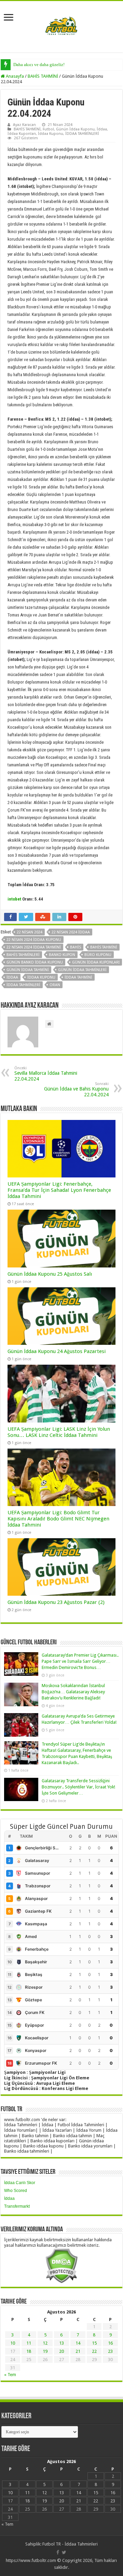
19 (45, 2351)
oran (55, 985)
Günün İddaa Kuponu (75, 129)
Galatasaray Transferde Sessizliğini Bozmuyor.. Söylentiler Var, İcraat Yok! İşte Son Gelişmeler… (78, 1787)
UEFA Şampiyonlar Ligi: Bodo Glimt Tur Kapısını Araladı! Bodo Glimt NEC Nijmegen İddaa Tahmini (58, 1519)
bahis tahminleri (23, 955)
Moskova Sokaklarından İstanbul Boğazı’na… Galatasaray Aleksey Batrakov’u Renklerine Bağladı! (73, 1692)
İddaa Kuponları (22, 134)
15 (94, 2343)
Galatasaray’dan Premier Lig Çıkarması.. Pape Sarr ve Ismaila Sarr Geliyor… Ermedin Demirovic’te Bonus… (80, 1661)
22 (94, 2351)
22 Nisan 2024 (30, 932)
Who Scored (16, 2191)
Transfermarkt (17, 2206)
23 (110, 2351)
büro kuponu (98, 955)
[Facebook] (58, 2552)
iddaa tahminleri (23, 985)
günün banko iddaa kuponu (35, 962)
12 (45, 2343)
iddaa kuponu (41, 977)
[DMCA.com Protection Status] (61, 2265)
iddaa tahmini (78, 977)
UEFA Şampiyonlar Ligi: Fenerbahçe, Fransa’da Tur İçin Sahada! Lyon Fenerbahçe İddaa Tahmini (59, 1190)
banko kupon (62, 955)
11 (29, 2343)
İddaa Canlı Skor (20, 2183)
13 (61, 2343)
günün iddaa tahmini (28, 970)
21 (78, 2351)
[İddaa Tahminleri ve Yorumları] (61, 26)
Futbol (48, 129)
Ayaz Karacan (24, 125)
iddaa (12, 977)
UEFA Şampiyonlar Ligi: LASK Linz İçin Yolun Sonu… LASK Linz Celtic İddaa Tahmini (59, 1432)
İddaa (102, 129)
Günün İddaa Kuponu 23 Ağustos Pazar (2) (56, 1602)
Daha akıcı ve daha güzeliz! (39, 65)
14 (78, 2343)
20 (61, 2351)
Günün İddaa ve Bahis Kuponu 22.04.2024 (76, 1089)
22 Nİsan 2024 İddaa (71, 932)
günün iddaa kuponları (96, 962)
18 (29, 2351)
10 (13, 2343)
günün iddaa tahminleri (82, 970)
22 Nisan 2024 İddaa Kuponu (34, 940)
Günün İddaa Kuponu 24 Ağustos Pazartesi (57, 1351)
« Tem (10, 2375)
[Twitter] (64, 2552)
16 (110, 2343)
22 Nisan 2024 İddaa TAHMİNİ (34, 947)
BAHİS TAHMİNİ (43, 76)
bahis (76, 947)
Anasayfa (14, 76)
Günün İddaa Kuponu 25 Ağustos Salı (50, 1274)
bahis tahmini (104, 947)
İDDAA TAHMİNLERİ (82, 134)
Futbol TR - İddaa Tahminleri (70, 2544)
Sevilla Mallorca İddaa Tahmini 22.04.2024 (46, 1074)
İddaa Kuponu (51, 134)
